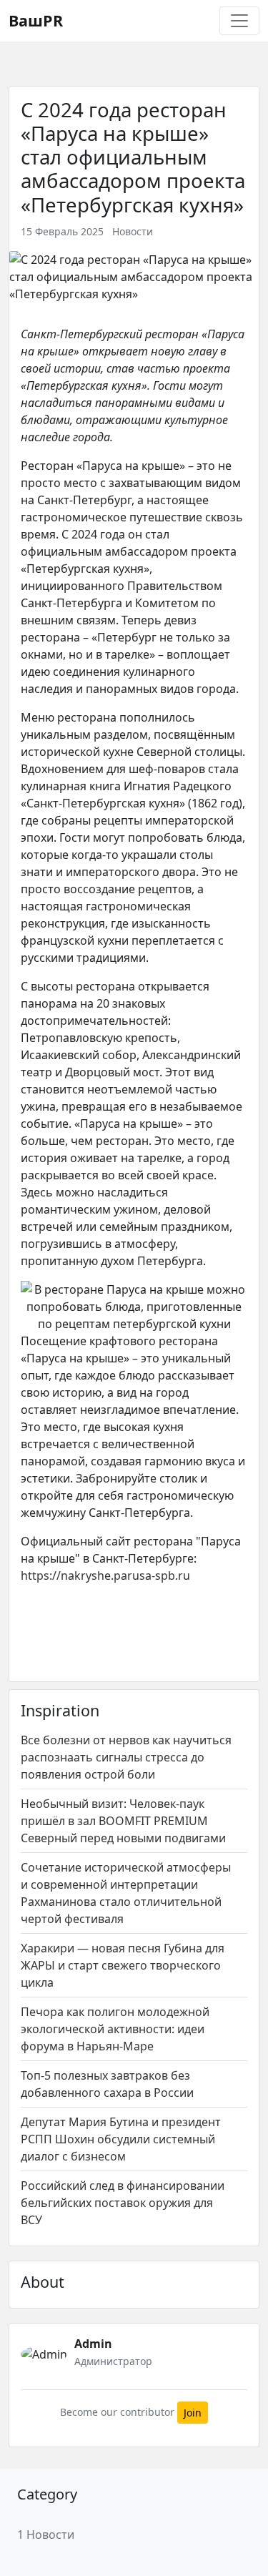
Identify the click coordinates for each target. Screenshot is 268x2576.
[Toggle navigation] (239, 21)
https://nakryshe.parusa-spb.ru (105, 1575)
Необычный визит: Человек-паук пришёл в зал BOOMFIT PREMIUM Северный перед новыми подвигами (123, 1821)
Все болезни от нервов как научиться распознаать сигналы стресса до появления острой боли (126, 1757)
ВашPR (36, 20)
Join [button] (193, 2413)
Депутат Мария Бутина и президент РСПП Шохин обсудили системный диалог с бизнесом (121, 2139)
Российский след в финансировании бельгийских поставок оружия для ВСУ (123, 2203)
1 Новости (46, 2535)
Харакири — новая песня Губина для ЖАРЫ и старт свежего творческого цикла (123, 1965)
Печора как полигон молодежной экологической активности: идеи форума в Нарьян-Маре (115, 2029)
